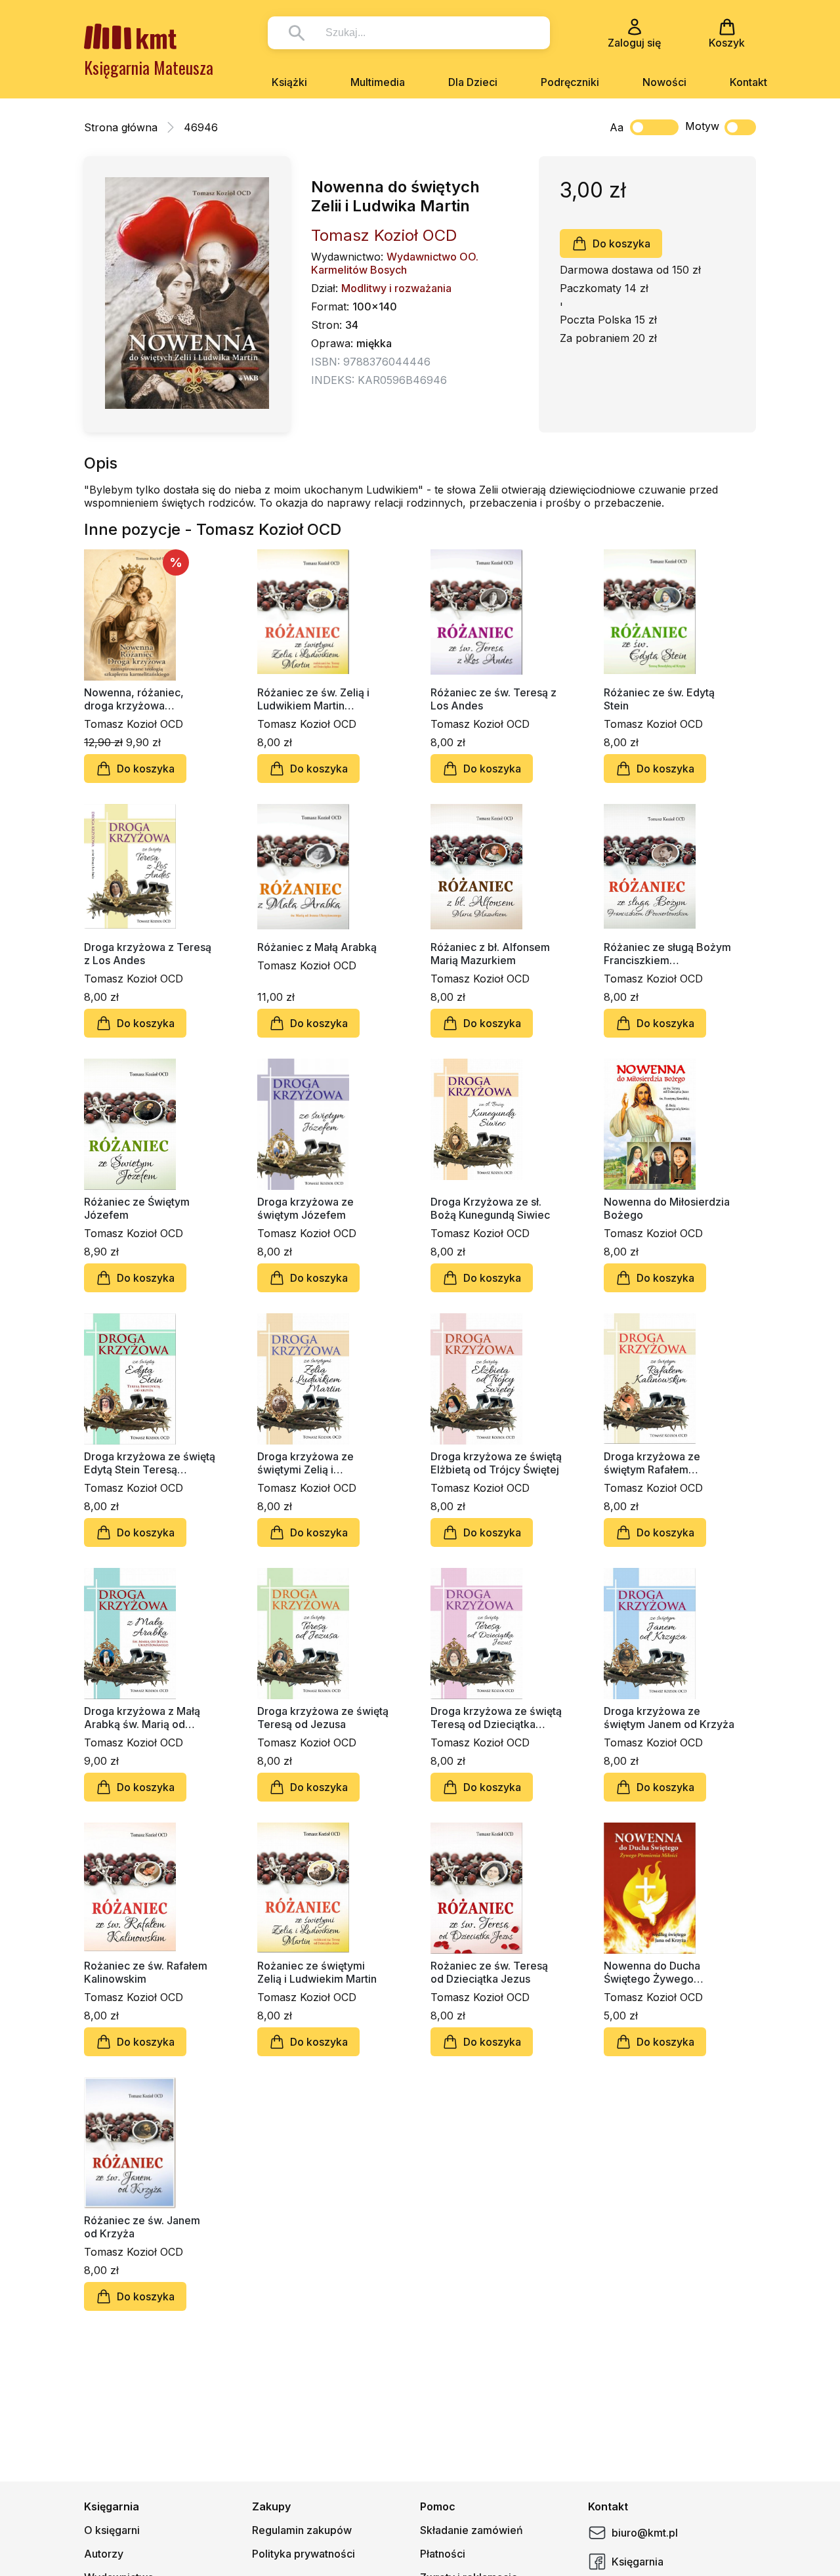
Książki (289, 82)
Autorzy (104, 2554)
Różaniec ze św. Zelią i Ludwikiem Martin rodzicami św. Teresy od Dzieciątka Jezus (318, 699)
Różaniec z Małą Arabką (317, 947)
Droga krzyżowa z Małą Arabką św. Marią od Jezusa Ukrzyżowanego (144, 1718)
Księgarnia (638, 2562)
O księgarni (112, 2530)
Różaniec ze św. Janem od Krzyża (142, 2227)
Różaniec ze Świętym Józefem (137, 1208)
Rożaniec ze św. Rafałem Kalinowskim (146, 1972)
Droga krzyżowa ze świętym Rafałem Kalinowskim (652, 1463)
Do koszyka (621, 243)
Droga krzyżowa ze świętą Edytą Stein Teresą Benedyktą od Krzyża (150, 1463)
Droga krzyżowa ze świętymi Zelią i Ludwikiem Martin (305, 1463)
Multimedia (378, 82)
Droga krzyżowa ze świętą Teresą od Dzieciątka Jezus (496, 1718)
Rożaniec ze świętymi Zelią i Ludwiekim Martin (317, 1972)
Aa (617, 127)
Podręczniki (570, 82)
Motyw (702, 126)
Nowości (664, 82)
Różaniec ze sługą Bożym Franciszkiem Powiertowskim (667, 954)
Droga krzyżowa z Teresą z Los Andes (148, 954)
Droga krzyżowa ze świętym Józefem (305, 1208)
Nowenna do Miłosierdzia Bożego (667, 1208)
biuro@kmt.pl (645, 2533)
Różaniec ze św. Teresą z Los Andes (493, 699)
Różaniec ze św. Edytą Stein (659, 699)
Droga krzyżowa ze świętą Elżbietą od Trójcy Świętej (496, 1463)
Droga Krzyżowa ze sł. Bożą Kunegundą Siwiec (490, 1208)
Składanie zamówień (472, 2530)
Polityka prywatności (304, 2554)
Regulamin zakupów (302, 2530)
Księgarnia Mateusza (149, 67)
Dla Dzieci (473, 82)
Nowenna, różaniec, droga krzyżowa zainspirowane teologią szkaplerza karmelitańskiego (142, 699)
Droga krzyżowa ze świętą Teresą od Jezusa (323, 1718)
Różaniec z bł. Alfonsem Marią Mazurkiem (490, 954)
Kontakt (748, 82)
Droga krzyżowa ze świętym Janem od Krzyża (669, 1718)
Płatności (443, 2554)
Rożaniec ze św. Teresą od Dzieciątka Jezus (489, 1972)
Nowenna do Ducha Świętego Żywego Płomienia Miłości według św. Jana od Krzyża (667, 1972)
